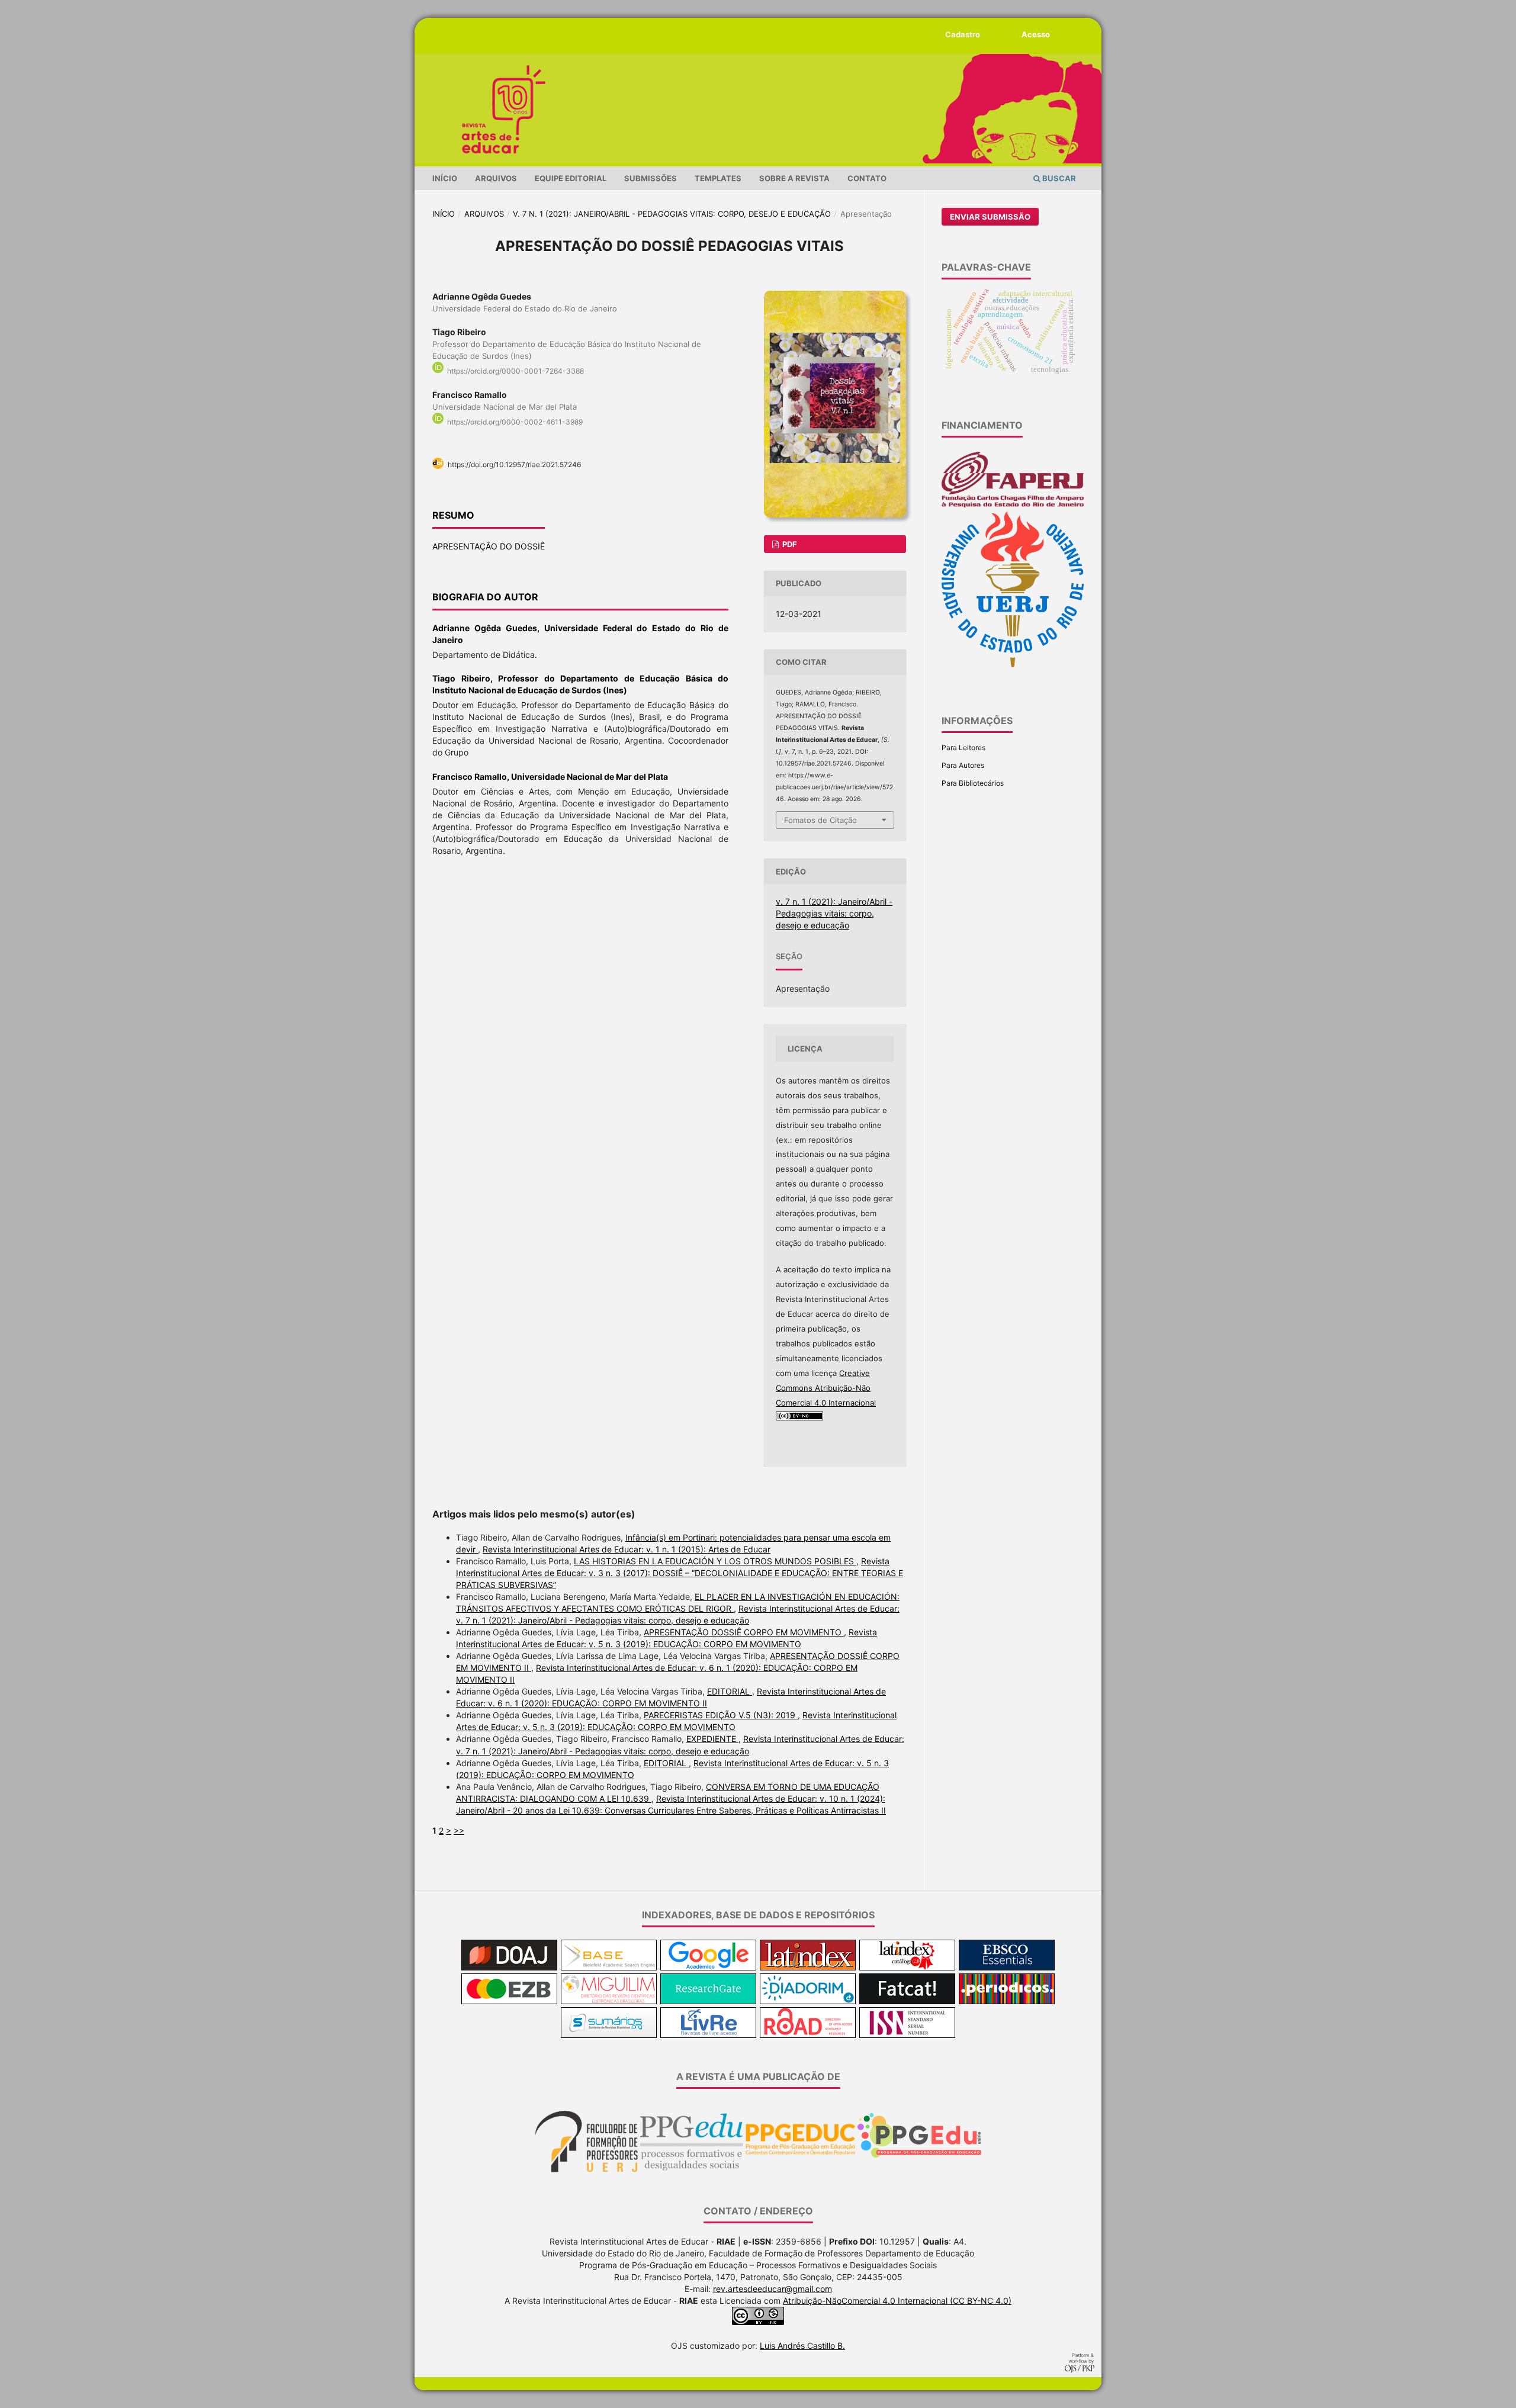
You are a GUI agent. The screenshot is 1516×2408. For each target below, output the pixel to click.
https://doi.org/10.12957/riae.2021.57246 (514, 464)
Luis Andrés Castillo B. (802, 2346)
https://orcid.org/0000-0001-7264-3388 (515, 371)
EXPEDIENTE (712, 1739)
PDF (789, 544)
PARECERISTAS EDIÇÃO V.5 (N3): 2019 (721, 1715)
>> (459, 1830)
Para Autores (963, 765)
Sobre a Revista (794, 178)
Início (445, 178)
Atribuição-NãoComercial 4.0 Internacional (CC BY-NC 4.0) (897, 2301)
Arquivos (496, 178)
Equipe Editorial (571, 178)
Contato (867, 178)
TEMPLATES (718, 178)
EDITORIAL (730, 1691)
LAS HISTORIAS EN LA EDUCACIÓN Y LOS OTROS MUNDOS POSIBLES (715, 1561)
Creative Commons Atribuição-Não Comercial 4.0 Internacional (826, 1388)
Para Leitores (963, 748)
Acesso (1036, 34)
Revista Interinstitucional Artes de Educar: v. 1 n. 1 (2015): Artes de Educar (627, 1549)
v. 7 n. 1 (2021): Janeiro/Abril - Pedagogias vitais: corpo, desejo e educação (672, 214)
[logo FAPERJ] (1013, 505)
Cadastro (963, 34)
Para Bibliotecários (973, 783)
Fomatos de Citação (820, 820)
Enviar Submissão (990, 217)
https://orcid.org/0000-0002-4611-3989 (515, 422)
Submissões (651, 178)
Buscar (1058, 178)
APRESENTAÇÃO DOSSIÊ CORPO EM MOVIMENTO (744, 1632)
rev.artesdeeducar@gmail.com (773, 2289)
